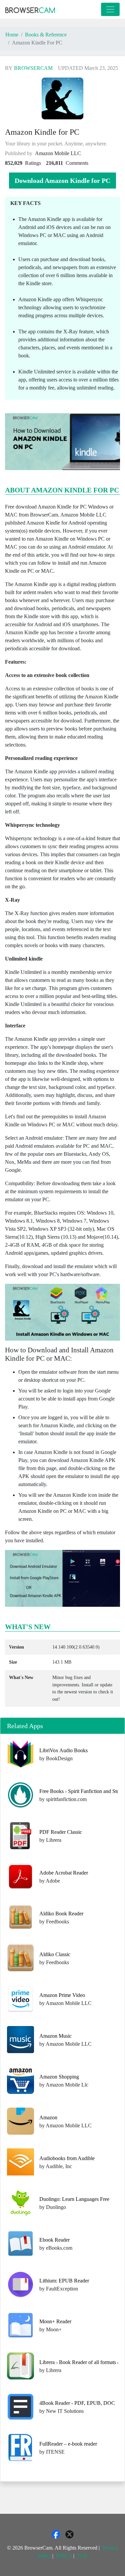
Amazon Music (55, 2036)
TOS (82, 2556)
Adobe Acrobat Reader (64, 1873)
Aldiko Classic (55, 1954)
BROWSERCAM (33, 68)
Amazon (48, 2117)
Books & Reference (46, 35)
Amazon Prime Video (62, 1995)
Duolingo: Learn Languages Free (74, 2199)
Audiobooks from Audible (67, 2158)
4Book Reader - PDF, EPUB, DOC (77, 2403)
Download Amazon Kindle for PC (62, 181)
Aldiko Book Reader (61, 1914)
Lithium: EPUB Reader (64, 2281)
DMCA (64, 2556)
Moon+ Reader (55, 2321)
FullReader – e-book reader (68, 2444)
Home (12, 35)
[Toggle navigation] (110, 9)
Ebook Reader (54, 2240)
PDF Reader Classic (61, 1832)
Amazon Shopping (59, 2077)
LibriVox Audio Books (63, 1750)
